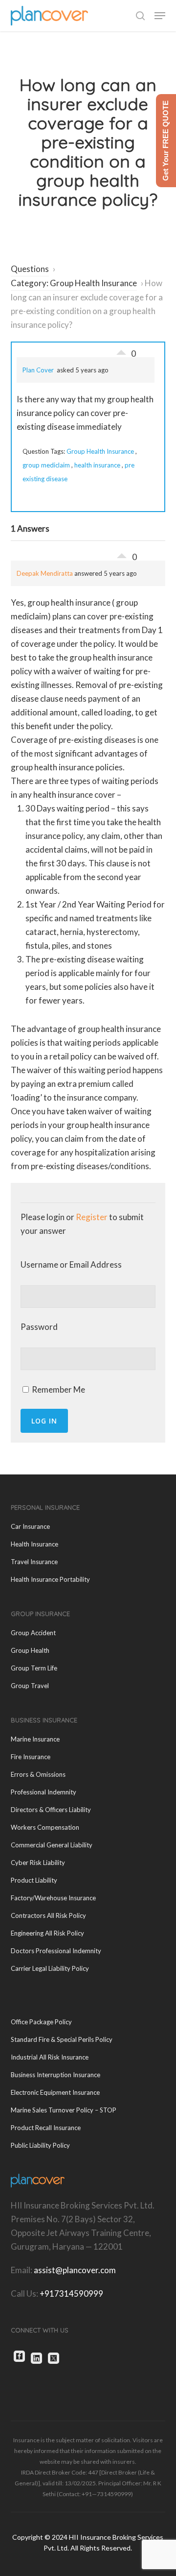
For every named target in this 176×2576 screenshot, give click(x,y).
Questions (30, 269)
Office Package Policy (41, 2022)
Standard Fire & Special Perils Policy (62, 2039)
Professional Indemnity (44, 1792)
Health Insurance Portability (50, 1579)
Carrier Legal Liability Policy (50, 1968)
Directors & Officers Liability (51, 1810)
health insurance (97, 465)
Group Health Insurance (100, 451)
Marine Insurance (35, 1739)
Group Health (30, 1650)
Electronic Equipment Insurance (55, 2092)
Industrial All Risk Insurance (50, 2057)
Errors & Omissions (38, 1774)
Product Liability (34, 1880)
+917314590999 (71, 2294)
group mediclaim (46, 465)
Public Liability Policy (40, 2145)
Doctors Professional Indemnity (56, 1951)
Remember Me (58, 1389)
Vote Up (121, 350)
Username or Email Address (71, 1264)
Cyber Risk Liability (38, 1863)
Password (39, 1327)
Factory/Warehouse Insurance (53, 1898)
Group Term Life (34, 1668)
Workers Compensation (45, 1827)
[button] (160, 16)
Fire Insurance (31, 1757)
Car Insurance (30, 1526)
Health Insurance (34, 1544)
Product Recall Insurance (46, 2128)
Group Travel (30, 1686)
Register (92, 1217)
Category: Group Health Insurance (74, 283)
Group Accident (33, 1633)
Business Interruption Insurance (55, 2075)
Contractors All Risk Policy (48, 1915)
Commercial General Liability (52, 1845)
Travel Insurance (34, 1562)
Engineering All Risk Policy (47, 1933)
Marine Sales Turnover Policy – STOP (64, 2110)
